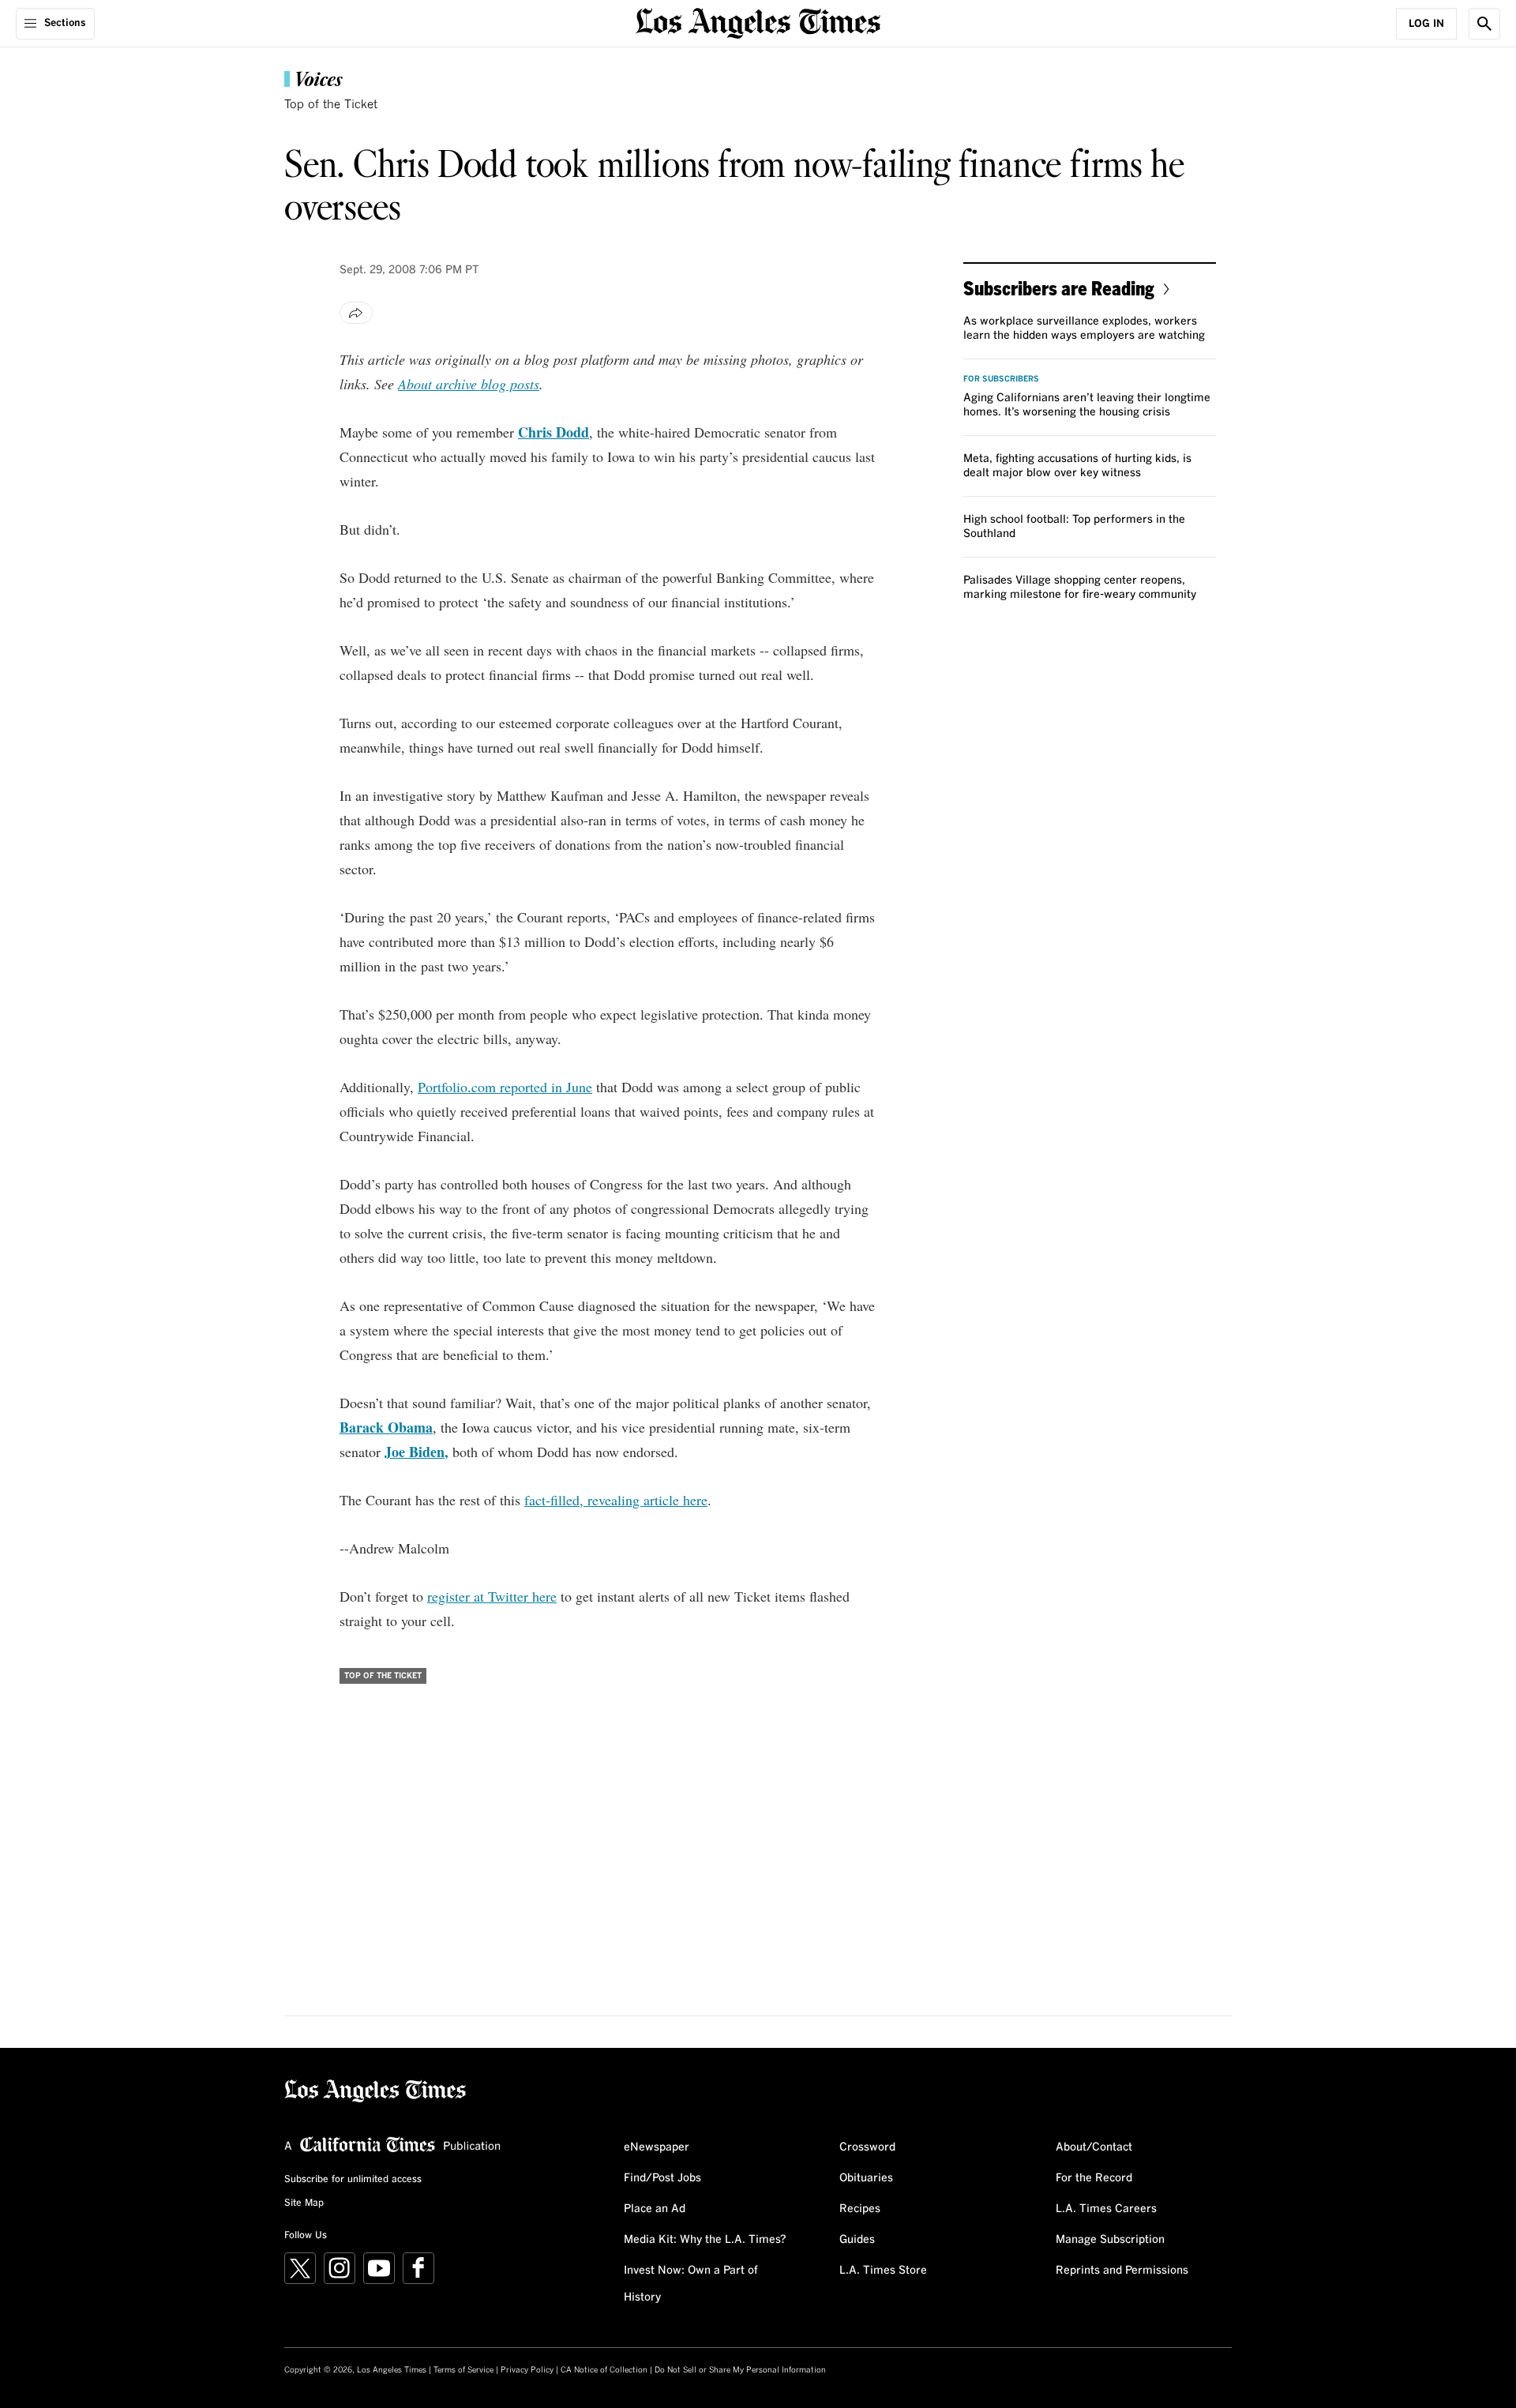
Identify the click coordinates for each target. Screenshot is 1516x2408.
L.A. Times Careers (1106, 2209)
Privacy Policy (527, 2370)
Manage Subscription (1110, 2240)
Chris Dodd (553, 432)
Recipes (860, 2209)
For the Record (1094, 2178)
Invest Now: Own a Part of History (691, 2284)
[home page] (758, 22)
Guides (857, 2240)
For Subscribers (1001, 379)
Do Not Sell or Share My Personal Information (740, 2370)
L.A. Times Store (883, 2271)
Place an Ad (655, 2209)
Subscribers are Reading (1059, 288)
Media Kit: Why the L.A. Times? (705, 2240)
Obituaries (866, 2178)
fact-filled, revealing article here (616, 1500)
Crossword (867, 2147)
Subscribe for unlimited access (353, 2180)
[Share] (356, 313)
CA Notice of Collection (604, 2370)
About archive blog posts (469, 384)
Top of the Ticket (331, 105)
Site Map (304, 2203)
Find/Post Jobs (662, 2178)
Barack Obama (386, 1427)
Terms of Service (463, 2370)
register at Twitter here (492, 1596)
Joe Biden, (417, 1452)
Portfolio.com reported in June (505, 1087)
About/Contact (1094, 2147)
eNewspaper (657, 2147)
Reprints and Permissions (1122, 2271)
